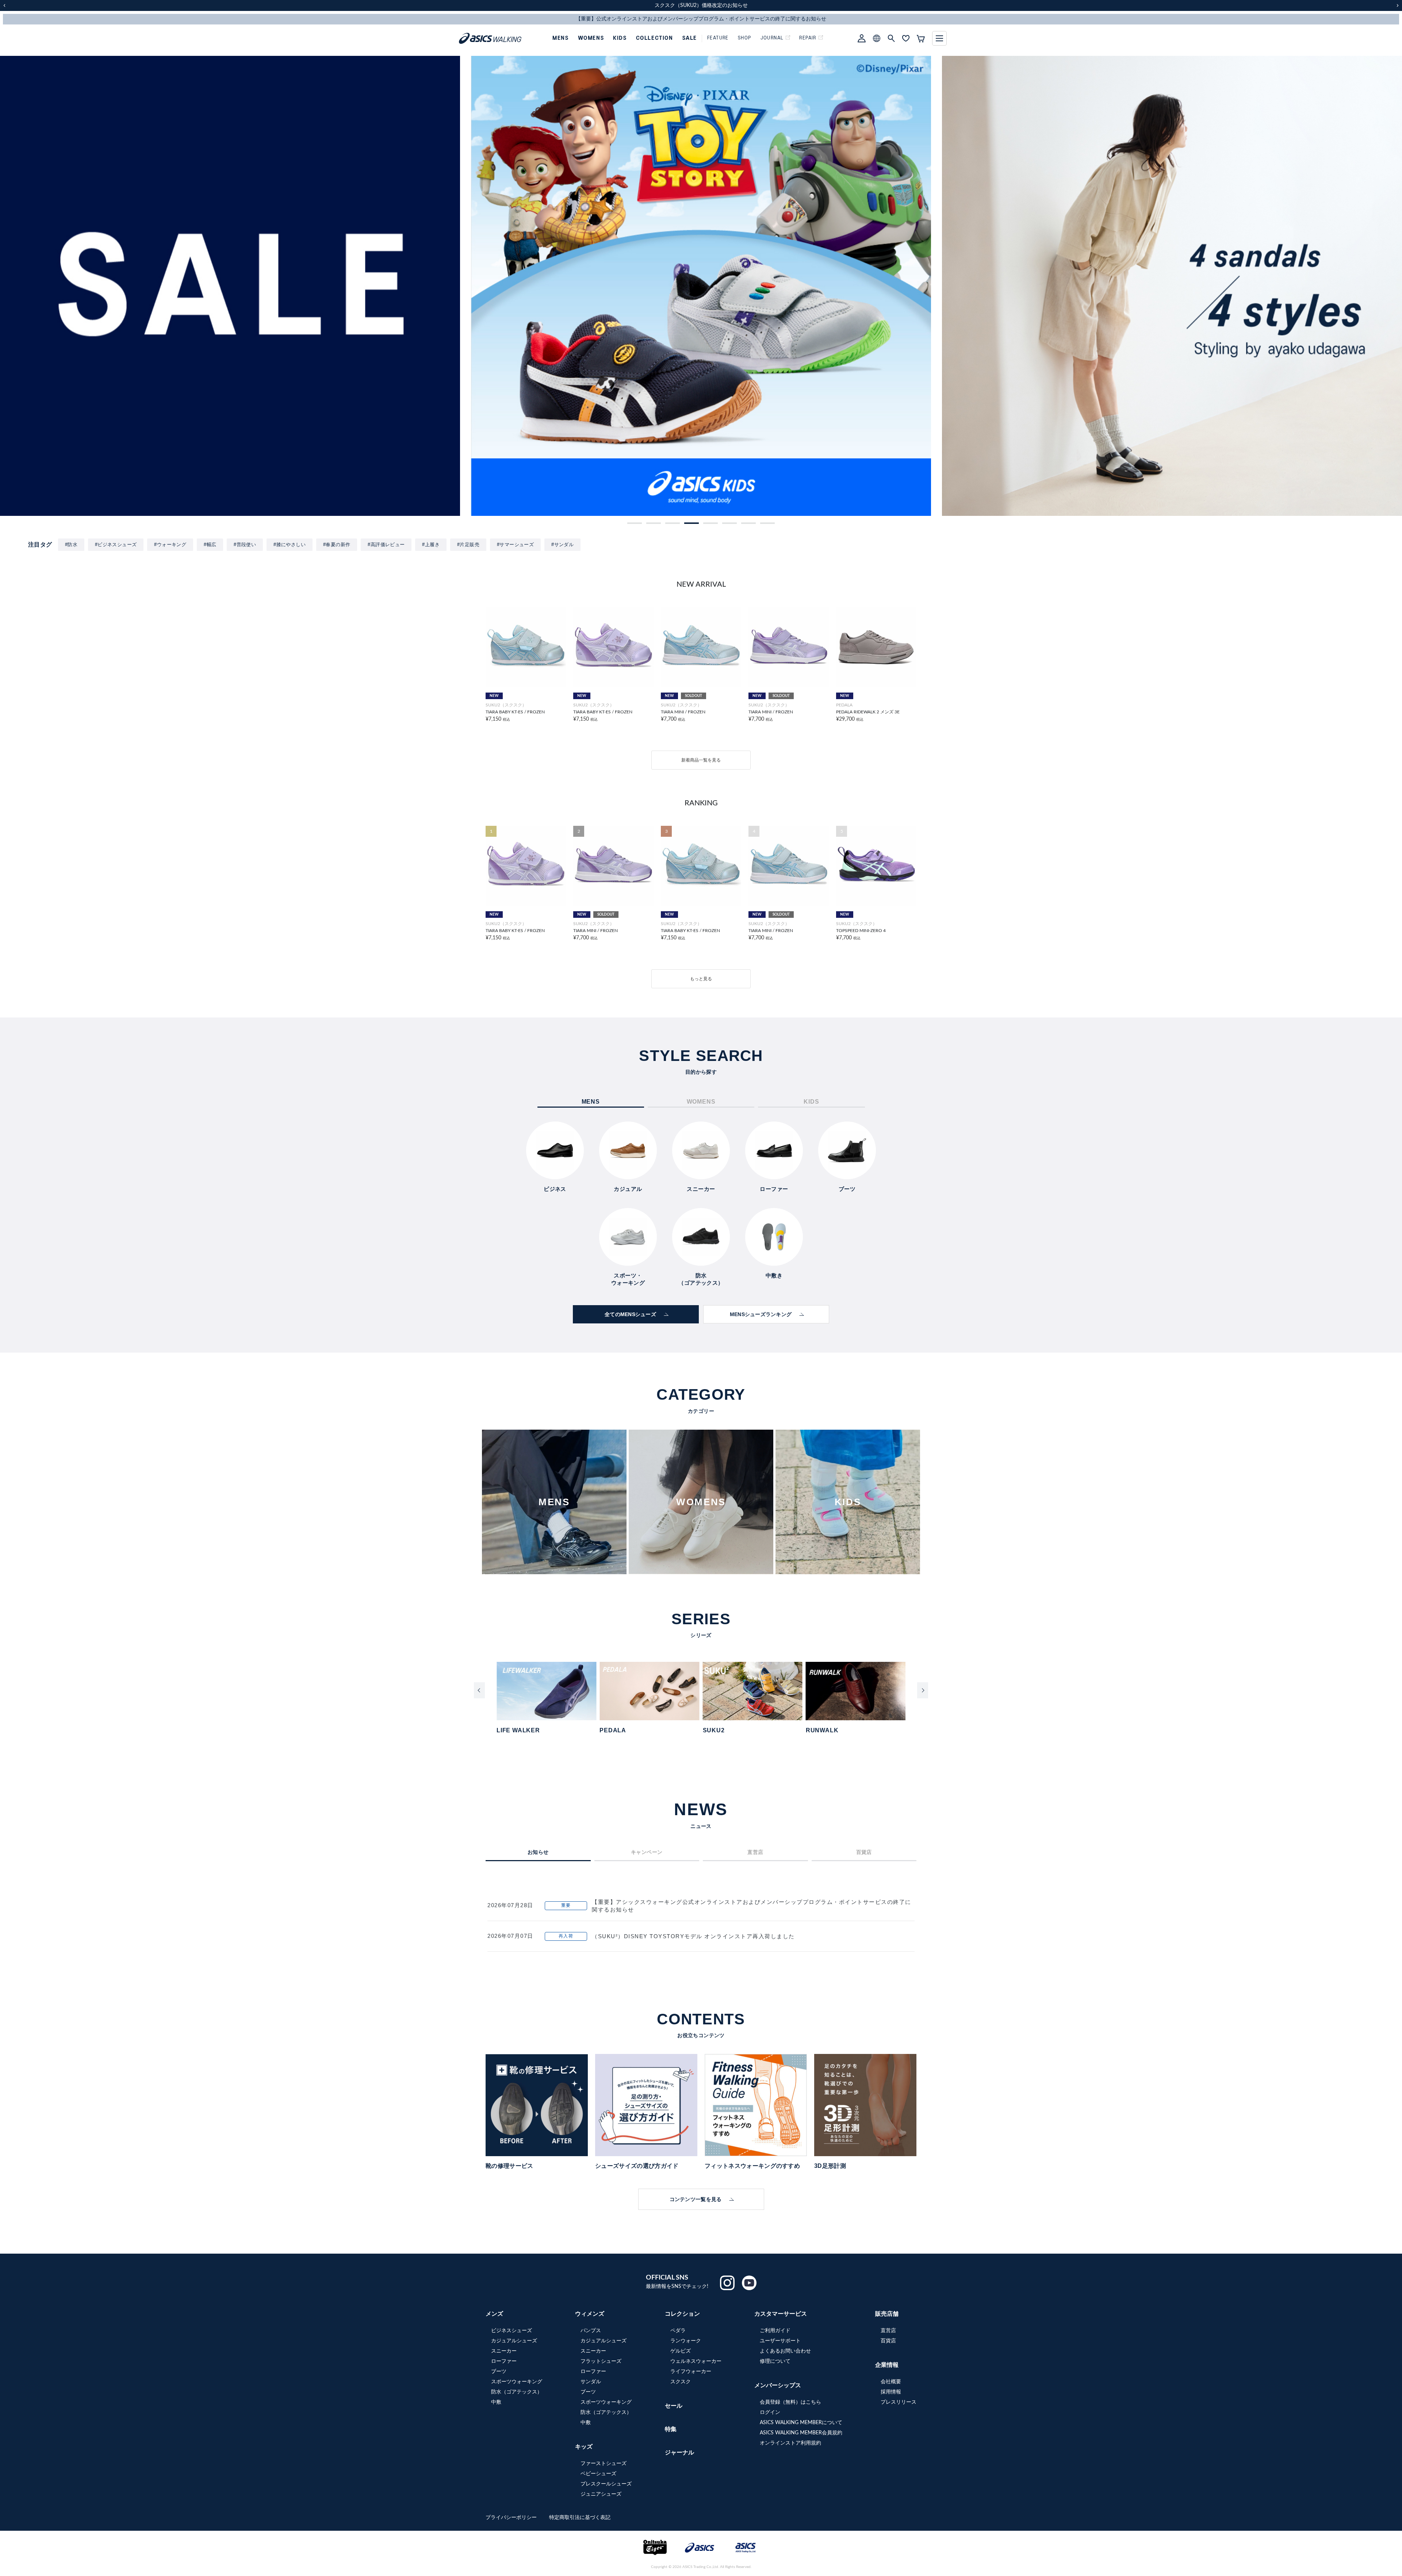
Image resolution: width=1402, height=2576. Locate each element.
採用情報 (891, 2392)
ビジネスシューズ (512, 2331)
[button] (635, 523)
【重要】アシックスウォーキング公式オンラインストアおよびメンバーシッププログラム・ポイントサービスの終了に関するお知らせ (752, 1906)
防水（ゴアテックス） (517, 2392)
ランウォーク (686, 2341)
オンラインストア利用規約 (790, 2443)
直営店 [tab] (755, 1852)
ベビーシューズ (598, 2474)
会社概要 (891, 2382)
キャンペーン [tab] (647, 1852)
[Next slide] (923, 1690)
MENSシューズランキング (761, 1314)
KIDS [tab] (811, 1102)
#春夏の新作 (337, 545)
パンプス (591, 2331)
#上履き (431, 545)
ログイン (770, 2412)
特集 (671, 2429)
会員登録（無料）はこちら (790, 2402)
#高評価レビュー (386, 545)
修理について (775, 2361)
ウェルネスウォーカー (696, 2361)
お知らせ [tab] (538, 1852)
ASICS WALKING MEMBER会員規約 (801, 2433)
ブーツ (499, 2372)
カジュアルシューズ (514, 2341)
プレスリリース (899, 2402)
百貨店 (888, 2341)
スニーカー (504, 2351)
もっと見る (701, 979)
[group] (240, 286)
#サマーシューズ (515, 545)
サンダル (591, 2382)
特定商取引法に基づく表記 (580, 2518)
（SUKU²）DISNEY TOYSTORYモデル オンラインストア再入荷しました (693, 1936)
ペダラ (678, 2331)
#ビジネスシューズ (116, 545)
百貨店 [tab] (864, 1852)
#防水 (71, 545)
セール (674, 2406)
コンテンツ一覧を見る (696, 2199)
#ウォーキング (170, 545)
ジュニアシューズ (601, 2494)
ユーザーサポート (780, 2341)
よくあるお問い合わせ (785, 2351)
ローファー (504, 2361)
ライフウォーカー (691, 2372)
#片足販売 (468, 545)
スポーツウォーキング (517, 2382)
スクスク (681, 2382)
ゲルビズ (681, 2351)
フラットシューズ (601, 2361)
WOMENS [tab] (701, 1102)
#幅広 (210, 545)
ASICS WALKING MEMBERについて (801, 2423)
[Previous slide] (479, 1690)
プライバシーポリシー (512, 2518)
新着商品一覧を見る (701, 760)
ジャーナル (679, 2453)
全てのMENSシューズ (630, 1314)
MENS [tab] (591, 1102)
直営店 (888, 2331)
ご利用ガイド (775, 2331)
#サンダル (562, 545)
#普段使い (245, 545)
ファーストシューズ (604, 2464)
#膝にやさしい (290, 545)
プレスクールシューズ (606, 2484)
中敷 (496, 2402)
